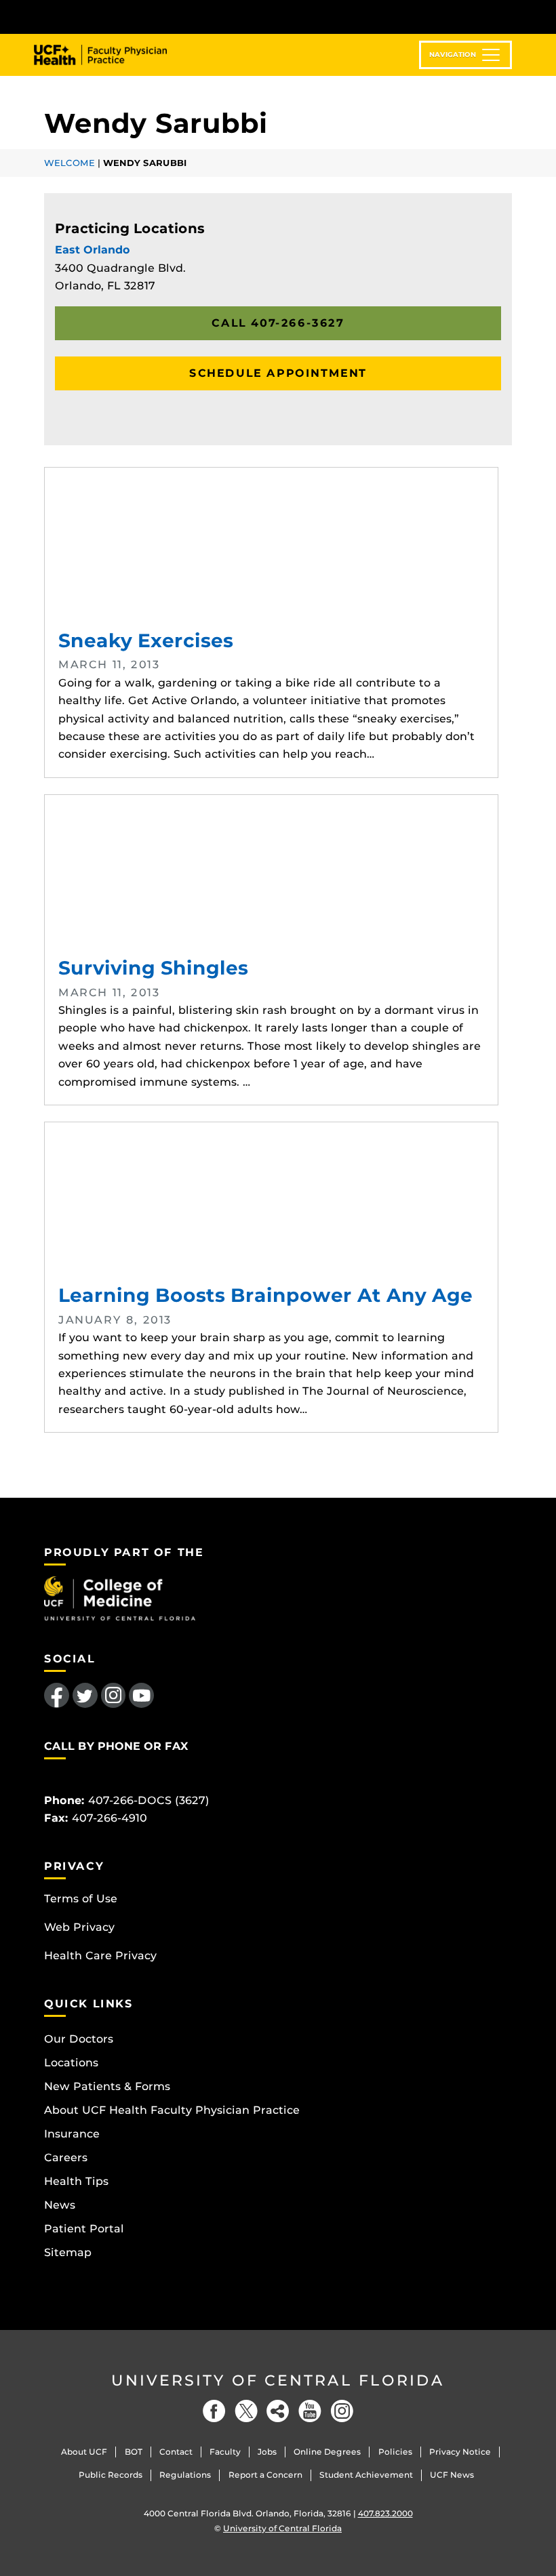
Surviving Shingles (271, 876)
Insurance (72, 2134)
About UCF (84, 2452)
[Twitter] (246, 2411)
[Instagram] (342, 2411)
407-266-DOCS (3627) (149, 1800)
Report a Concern (265, 2475)
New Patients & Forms (107, 2086)
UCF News (452, 2475)
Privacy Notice (460, 2452)
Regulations (185, 2475)
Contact (176, 2452)
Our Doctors (79, 2039)
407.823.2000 (385, 2513)
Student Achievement (366, 2475)
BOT (134, 2452)
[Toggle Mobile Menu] (509, 16)
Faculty (225, 2452)
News (60, 2205)
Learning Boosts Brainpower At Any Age (271, 1204)
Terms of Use (81, 1899)
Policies (395, 2452)
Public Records (111, 2475)
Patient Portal (84, 2229)
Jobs (267, 2452)
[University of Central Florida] (134, 17)
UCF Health (110, 55)
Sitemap (68, 2252)
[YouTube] (310, 2411)
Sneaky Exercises (271, 549)
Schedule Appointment (278, 373)
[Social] (278, 2411)
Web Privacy (79, 1927)
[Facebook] (214, 2411)
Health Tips (76, 2181)
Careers (66, 2158)
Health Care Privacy (100, 1956)
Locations (71, 2063)
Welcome (69, 163)
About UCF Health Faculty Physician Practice (172, 2110)
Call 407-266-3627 (278, 323)
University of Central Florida (278, 2380)
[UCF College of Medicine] (120, 1598)
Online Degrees (327, 2452)
